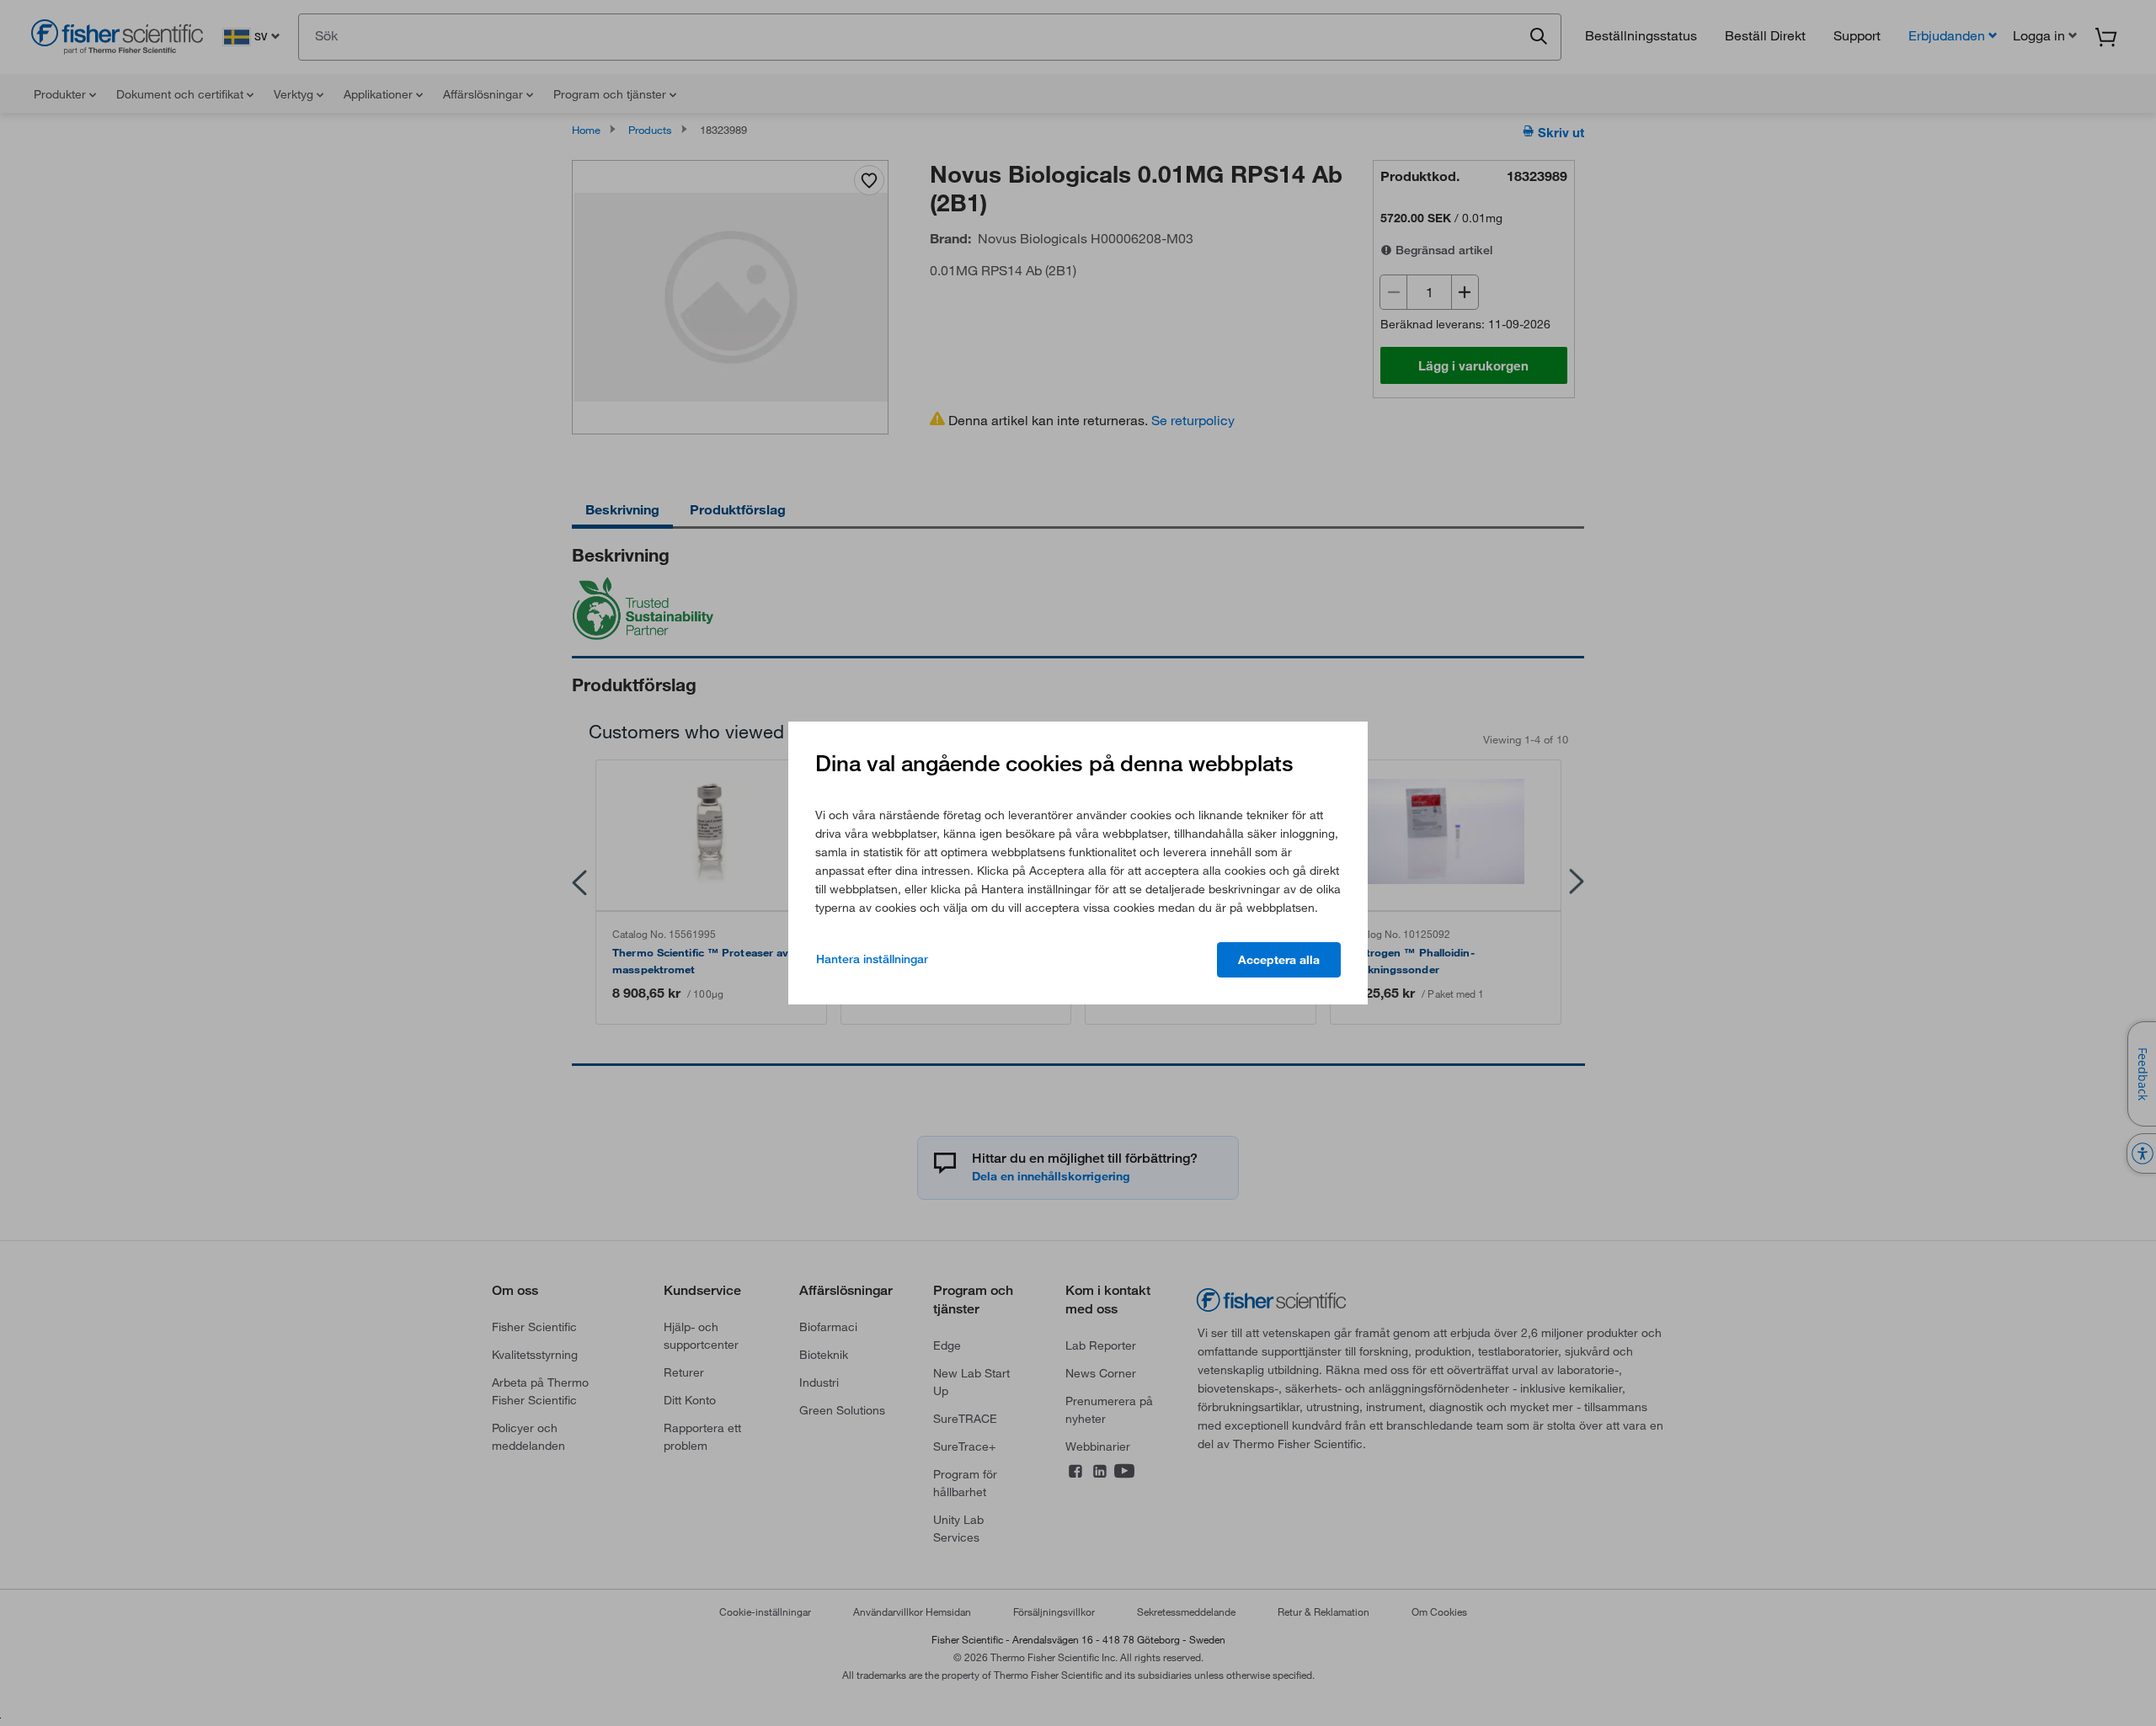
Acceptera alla (1279, 960)
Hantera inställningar (872, 959)
